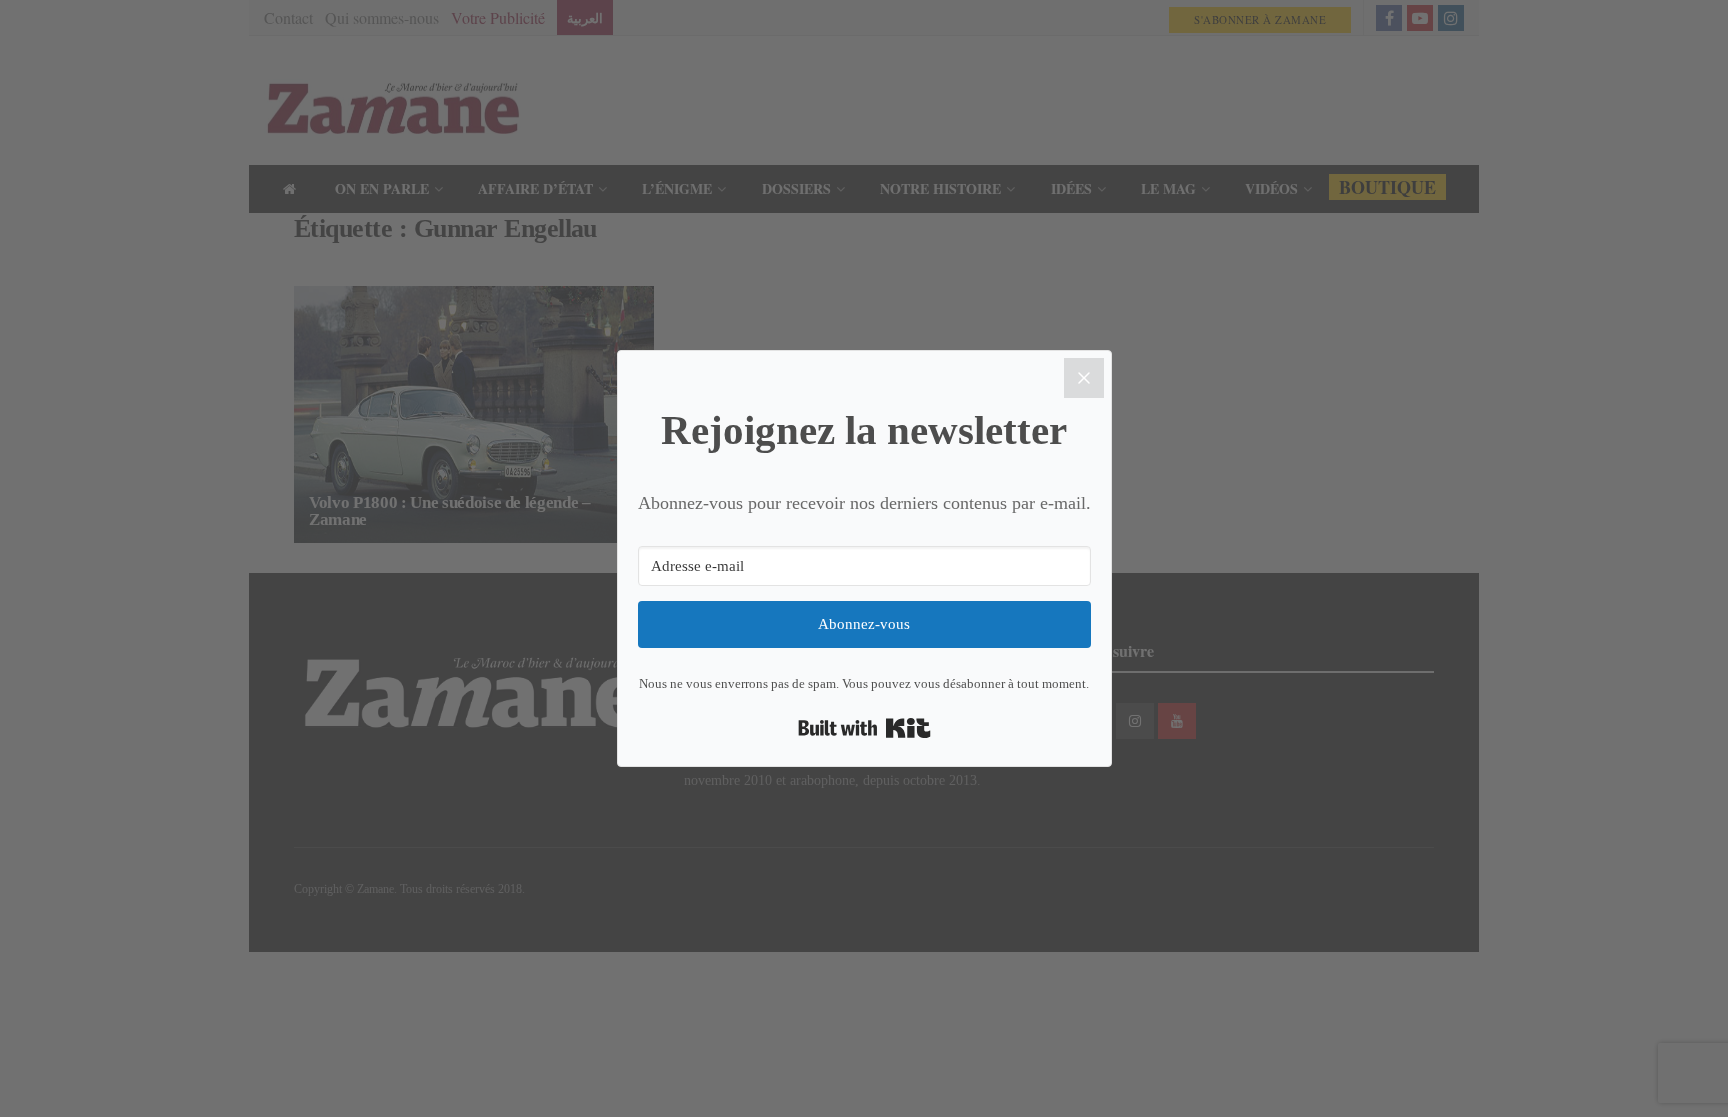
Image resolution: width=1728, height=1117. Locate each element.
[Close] (1084, 378)
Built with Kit (864, 728)
